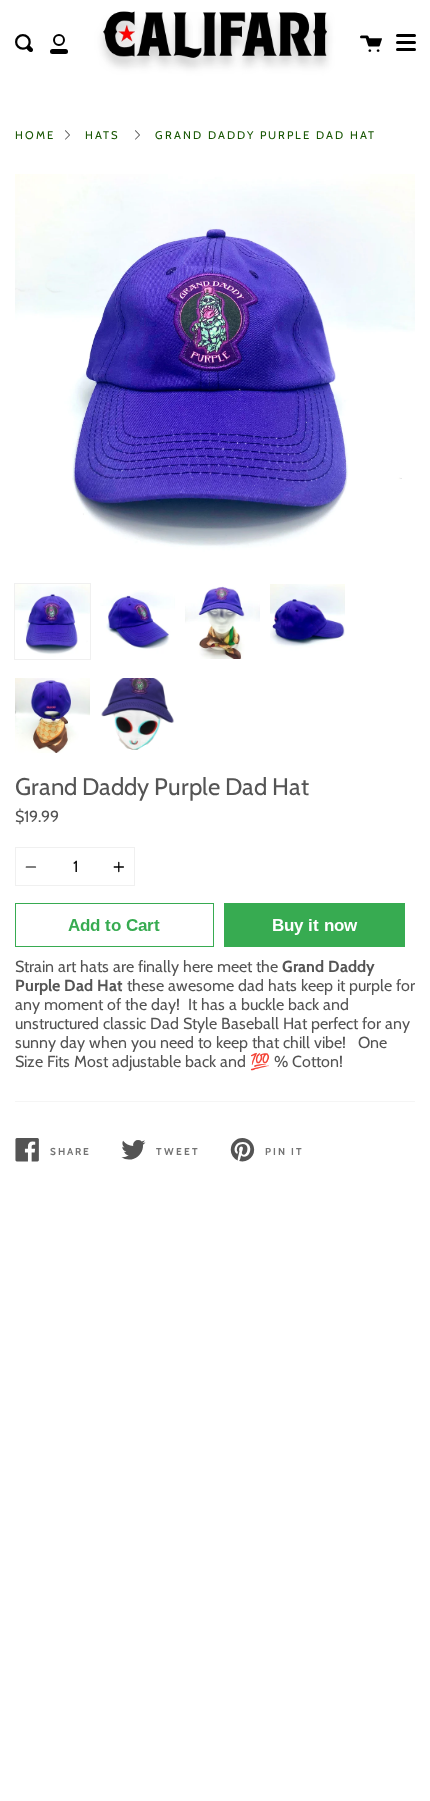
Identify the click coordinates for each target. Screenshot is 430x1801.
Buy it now (314, 925)
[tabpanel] (215, 374)
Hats (102, 135)
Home (35, 135)
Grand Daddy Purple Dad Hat (265, 135)
